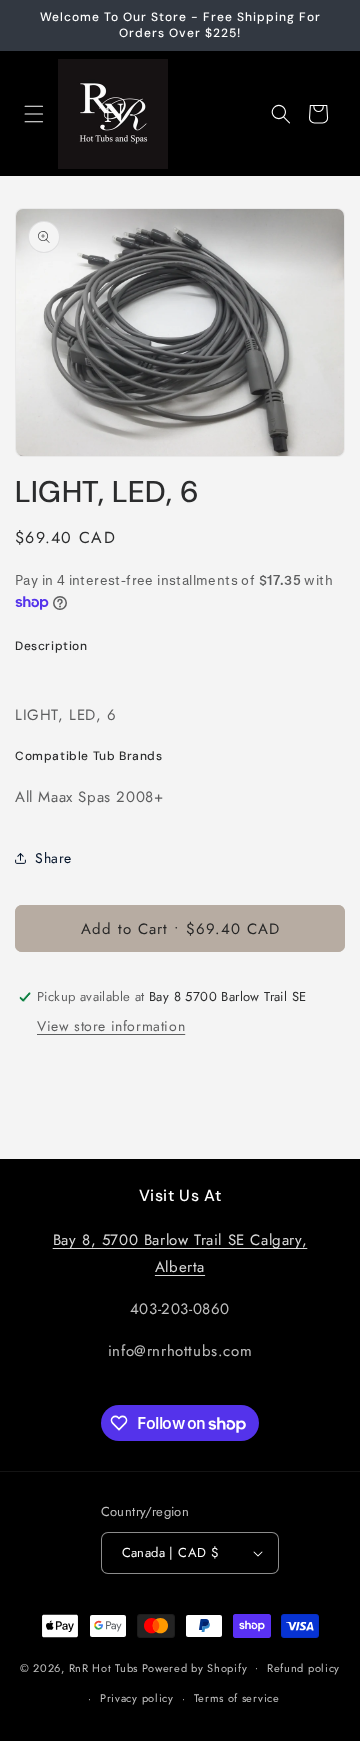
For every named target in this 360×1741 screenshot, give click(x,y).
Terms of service (237, 1698)
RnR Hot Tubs (103, 1667)
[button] (34, 114)
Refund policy (303, 1668)
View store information (111, 1026)
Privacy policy (137, 1698)
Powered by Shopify (195, 1667)
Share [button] (53, 858)
